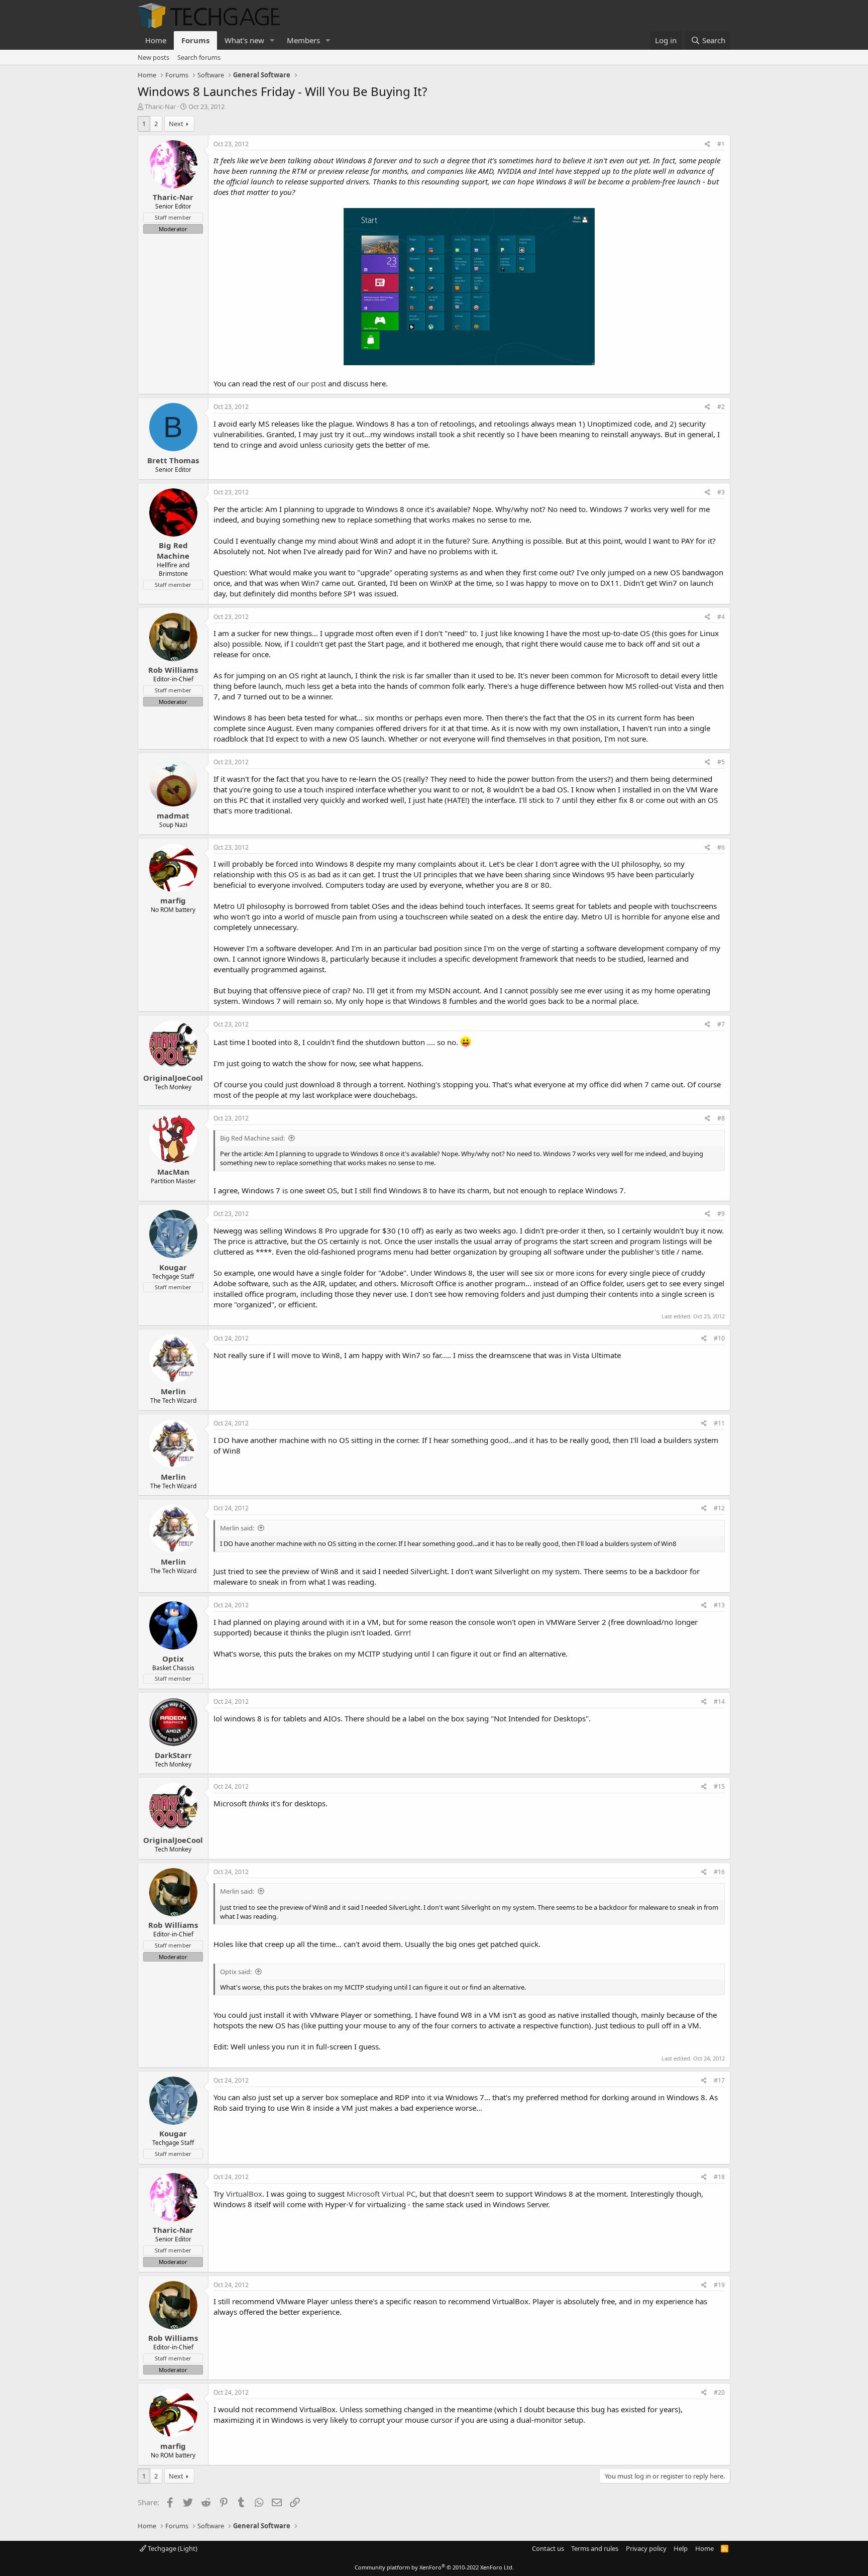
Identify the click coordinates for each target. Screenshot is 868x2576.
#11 (719, 1423)
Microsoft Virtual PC (381, 2194)
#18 (719, 2177)
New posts (153, 57)
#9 (721, 1214)
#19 (719, 2285)
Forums (195, 40)
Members (303, 40)
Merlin (173, 1391)
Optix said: (236, 1972)
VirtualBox (244, 2194)
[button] (272, 40)
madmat (173, 815)
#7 (721, 1024)
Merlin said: (237, 1528)
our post (311, 383)
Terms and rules (595, 2548)
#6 (721, 847)
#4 (721, 617)
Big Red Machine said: (252, 1138)
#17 (719, 2080)
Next (176, 124)
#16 (719, 1872)
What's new (244, 40)
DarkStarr (173, 1755)
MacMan (173, 1172)
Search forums (199, 57)
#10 (719, 1338)
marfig (173, 900)
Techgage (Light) (172, 2548)
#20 (719, 2392)
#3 (721, 492)
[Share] (708, 144)
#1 (721, 144)
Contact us (548, 2548)
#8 (721, 1118)
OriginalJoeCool (173, 1078)
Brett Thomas (173, 460)
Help (681, 2548)
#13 (719, 1605)
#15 (719, 1786)
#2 (721, 407)
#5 (721, 762)
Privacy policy (646, 2548)
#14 (719, 1702)
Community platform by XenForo (434, 2567)
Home (156, 40)
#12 (719, 1508)
